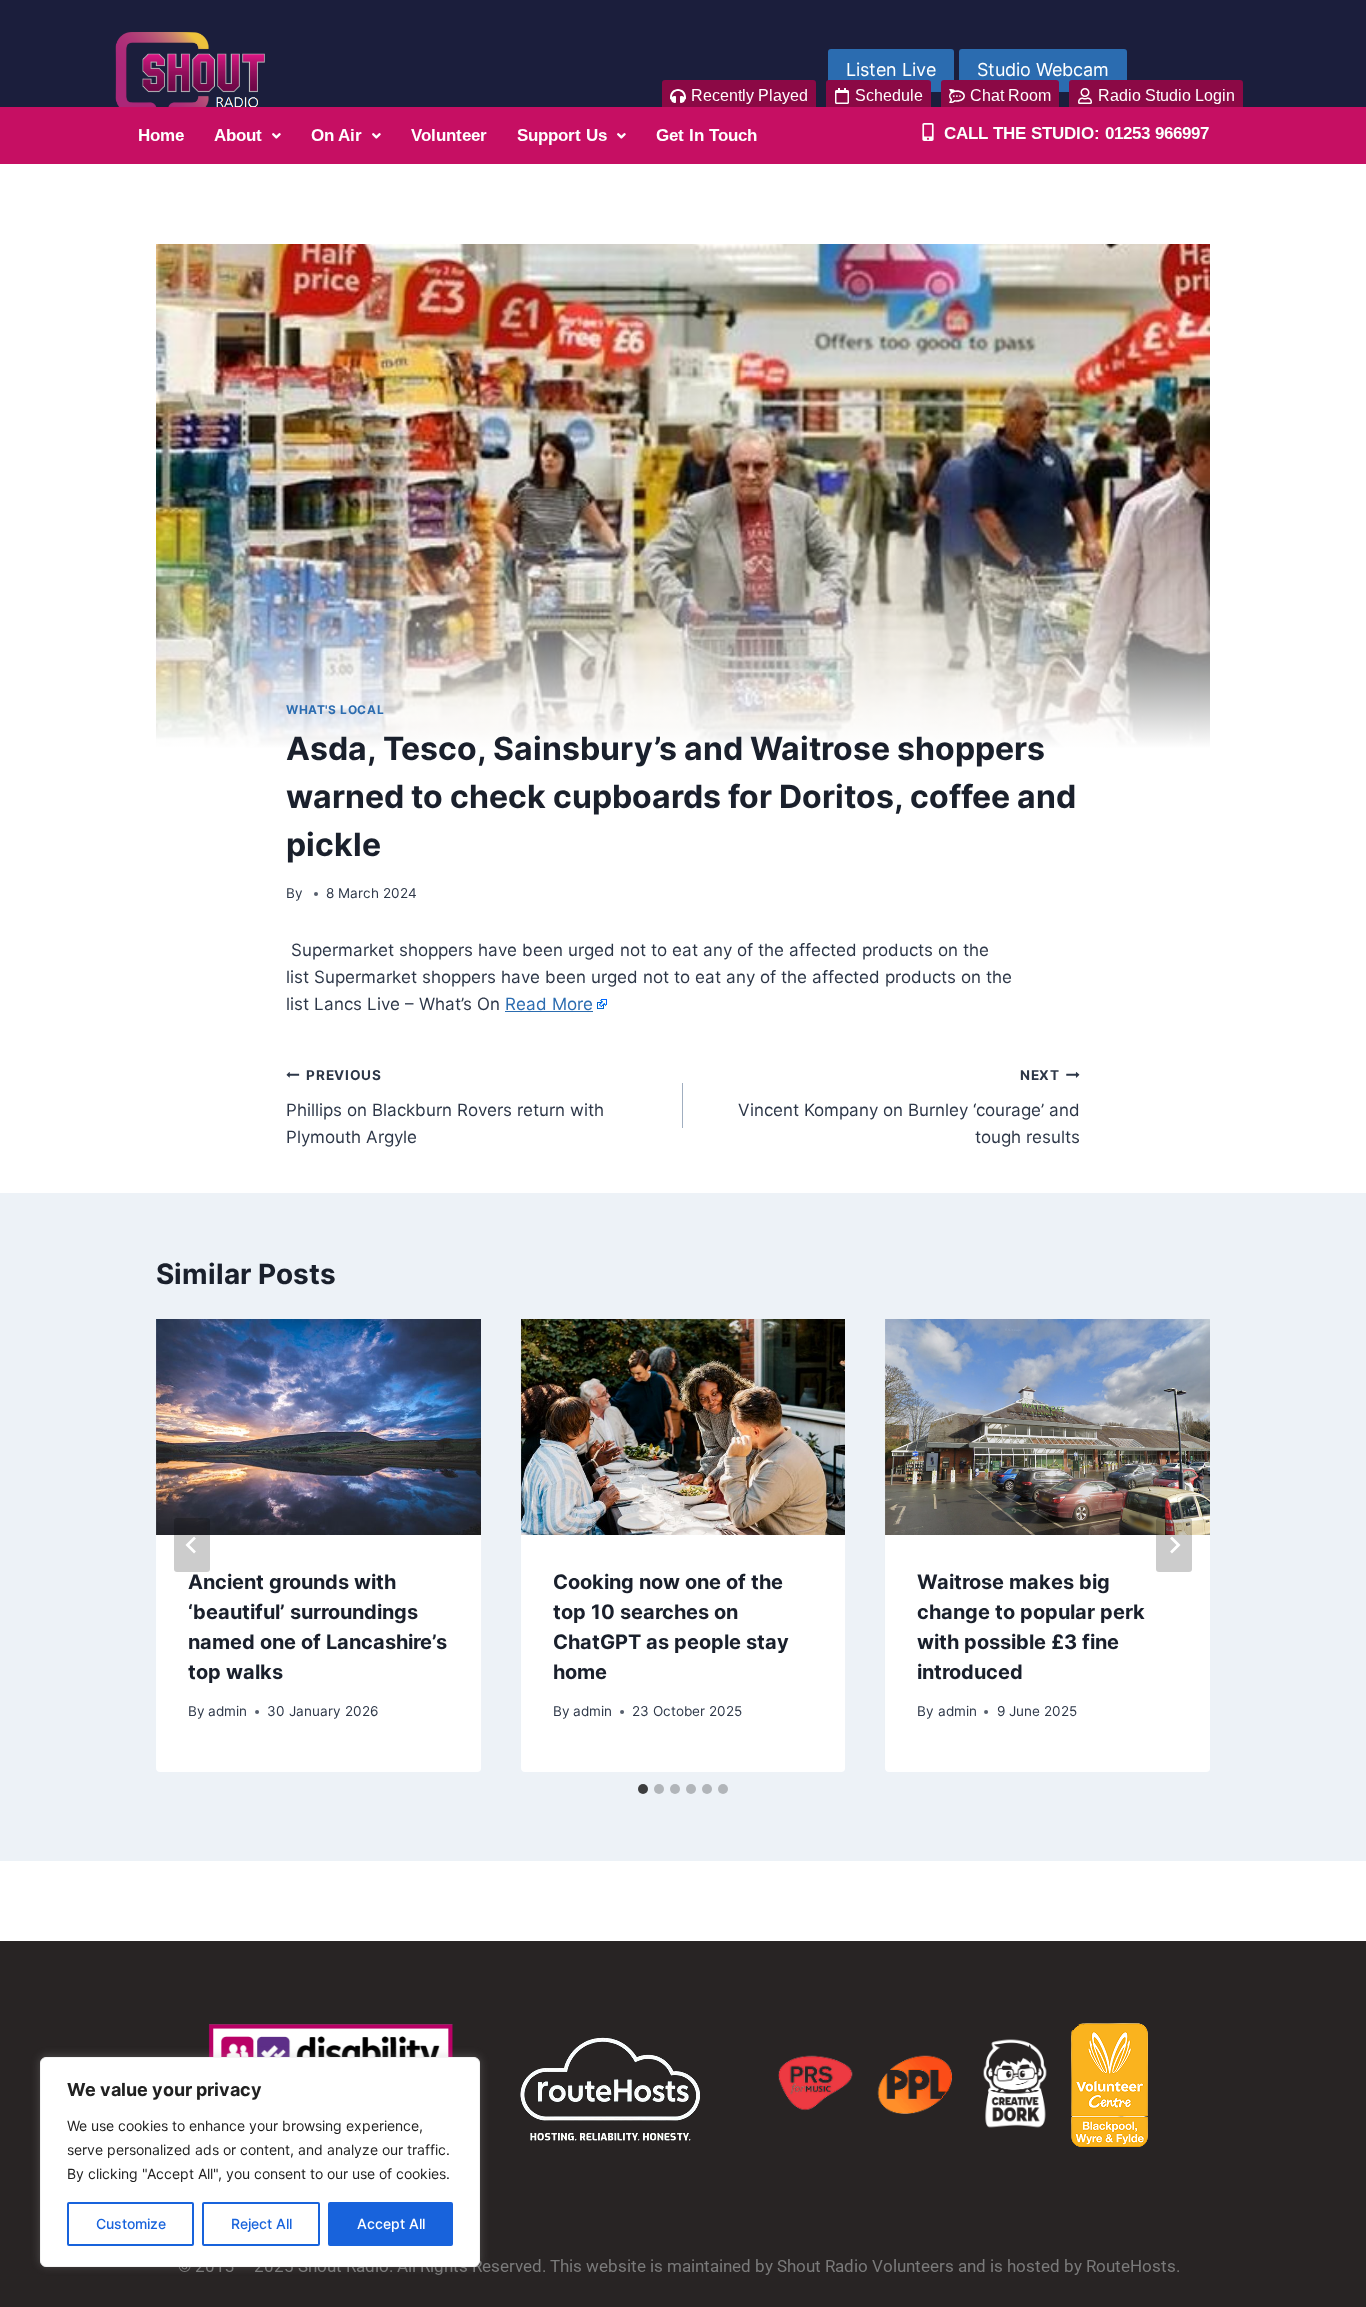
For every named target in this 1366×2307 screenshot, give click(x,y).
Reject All (261, 2223)
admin (227, 1711)
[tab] (643, 1789)
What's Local (335, 709)
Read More (549, 1004)
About (238, 135)
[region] (260, 2162)
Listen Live (891, 69)
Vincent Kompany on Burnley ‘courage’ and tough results (909, 1107)
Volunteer (449, 135)
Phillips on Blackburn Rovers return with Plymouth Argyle (445, 1107)
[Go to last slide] (192, 1545)
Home (161, 135)
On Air (336, 135)
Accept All (391, 2223)
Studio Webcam (1043, 69)
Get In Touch (706, 135)
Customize (131, 2223)
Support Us (562, 135)
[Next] (1174, 1545)
